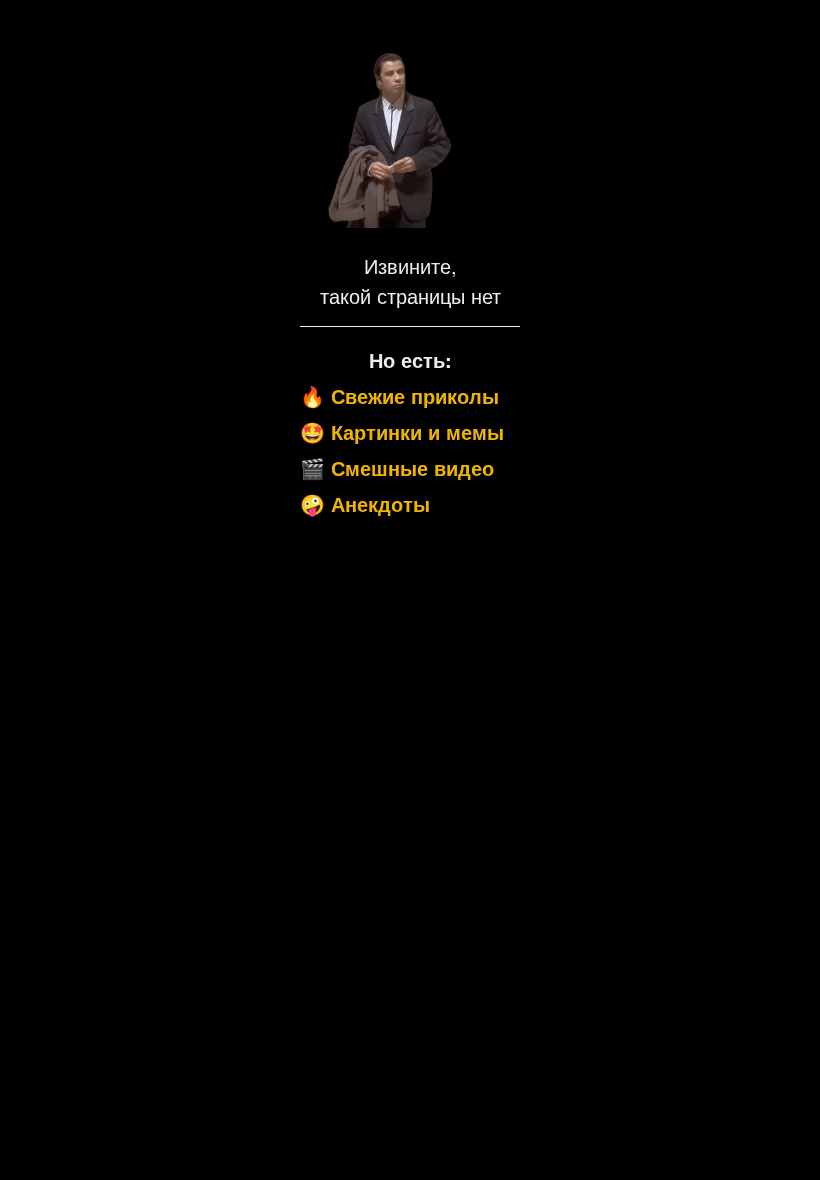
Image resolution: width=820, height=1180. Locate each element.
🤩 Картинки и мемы (402, 431)
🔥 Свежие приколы (399, 395)
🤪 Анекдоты (365, 503)
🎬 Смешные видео (397, 467)
